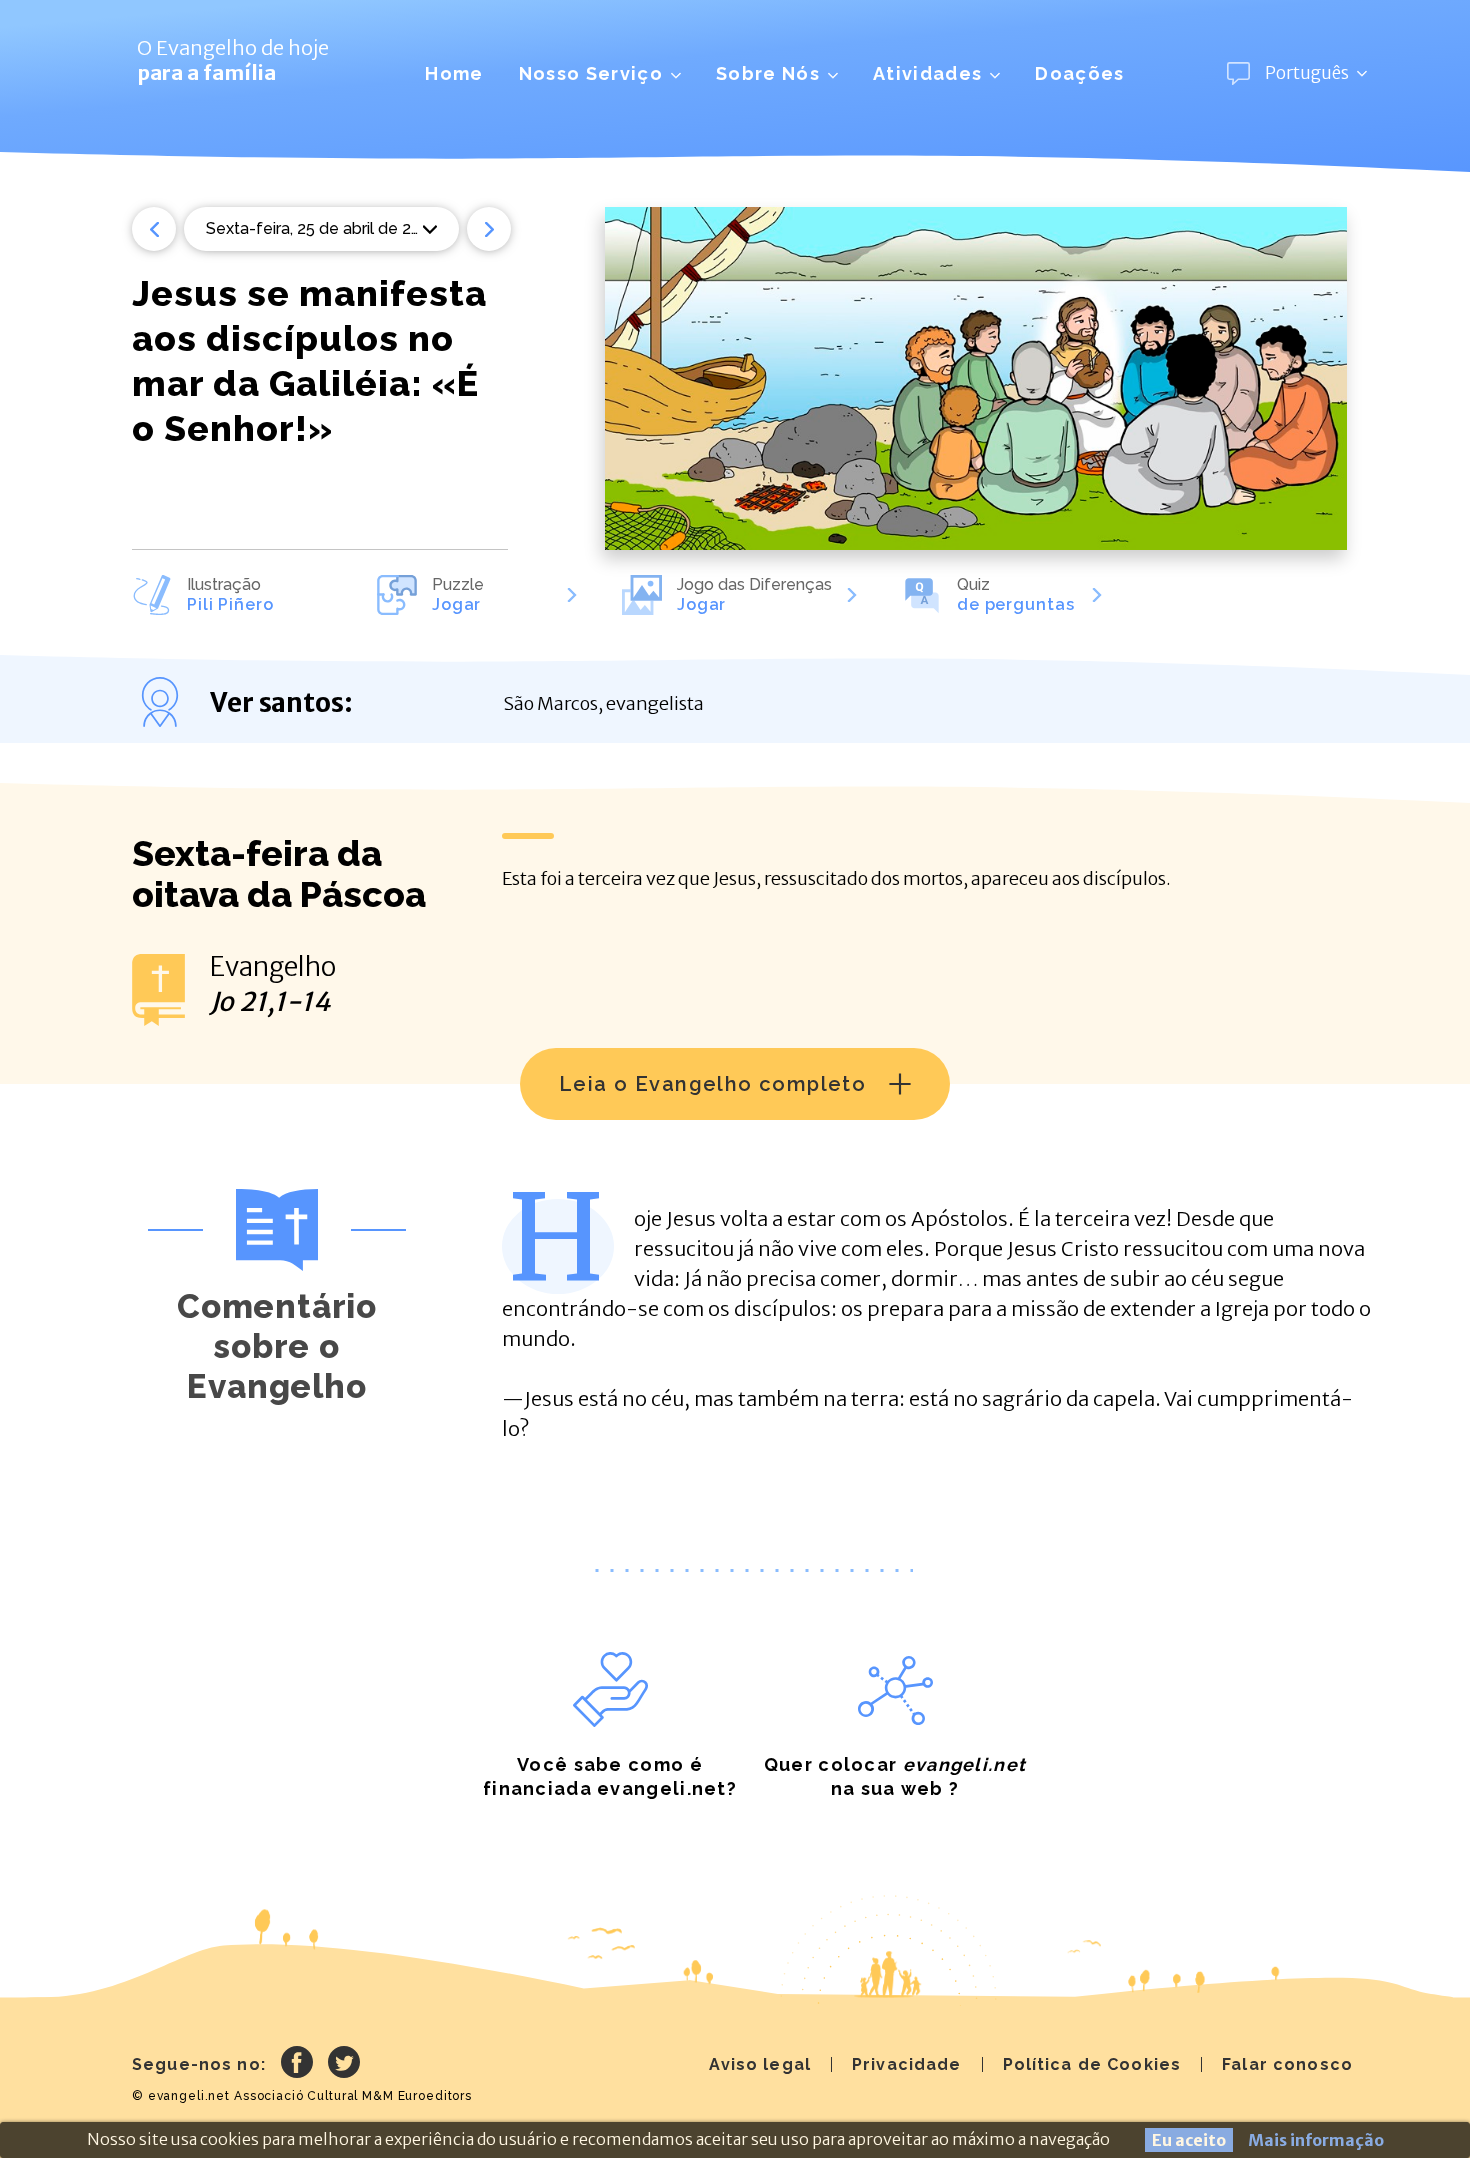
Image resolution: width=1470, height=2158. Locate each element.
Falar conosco (1287, 2064)
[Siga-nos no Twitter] (344, 2065)
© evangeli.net (181, 2096)
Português (1307, 73)
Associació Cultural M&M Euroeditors (353, 2096)
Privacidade (907, 2064)
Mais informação (1316, 2140)
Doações (1079, 73)
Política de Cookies (1092, 2064)
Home (454, 73)
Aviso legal (760, 2064)
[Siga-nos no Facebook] (297, 2065)
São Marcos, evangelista (603, 703)
